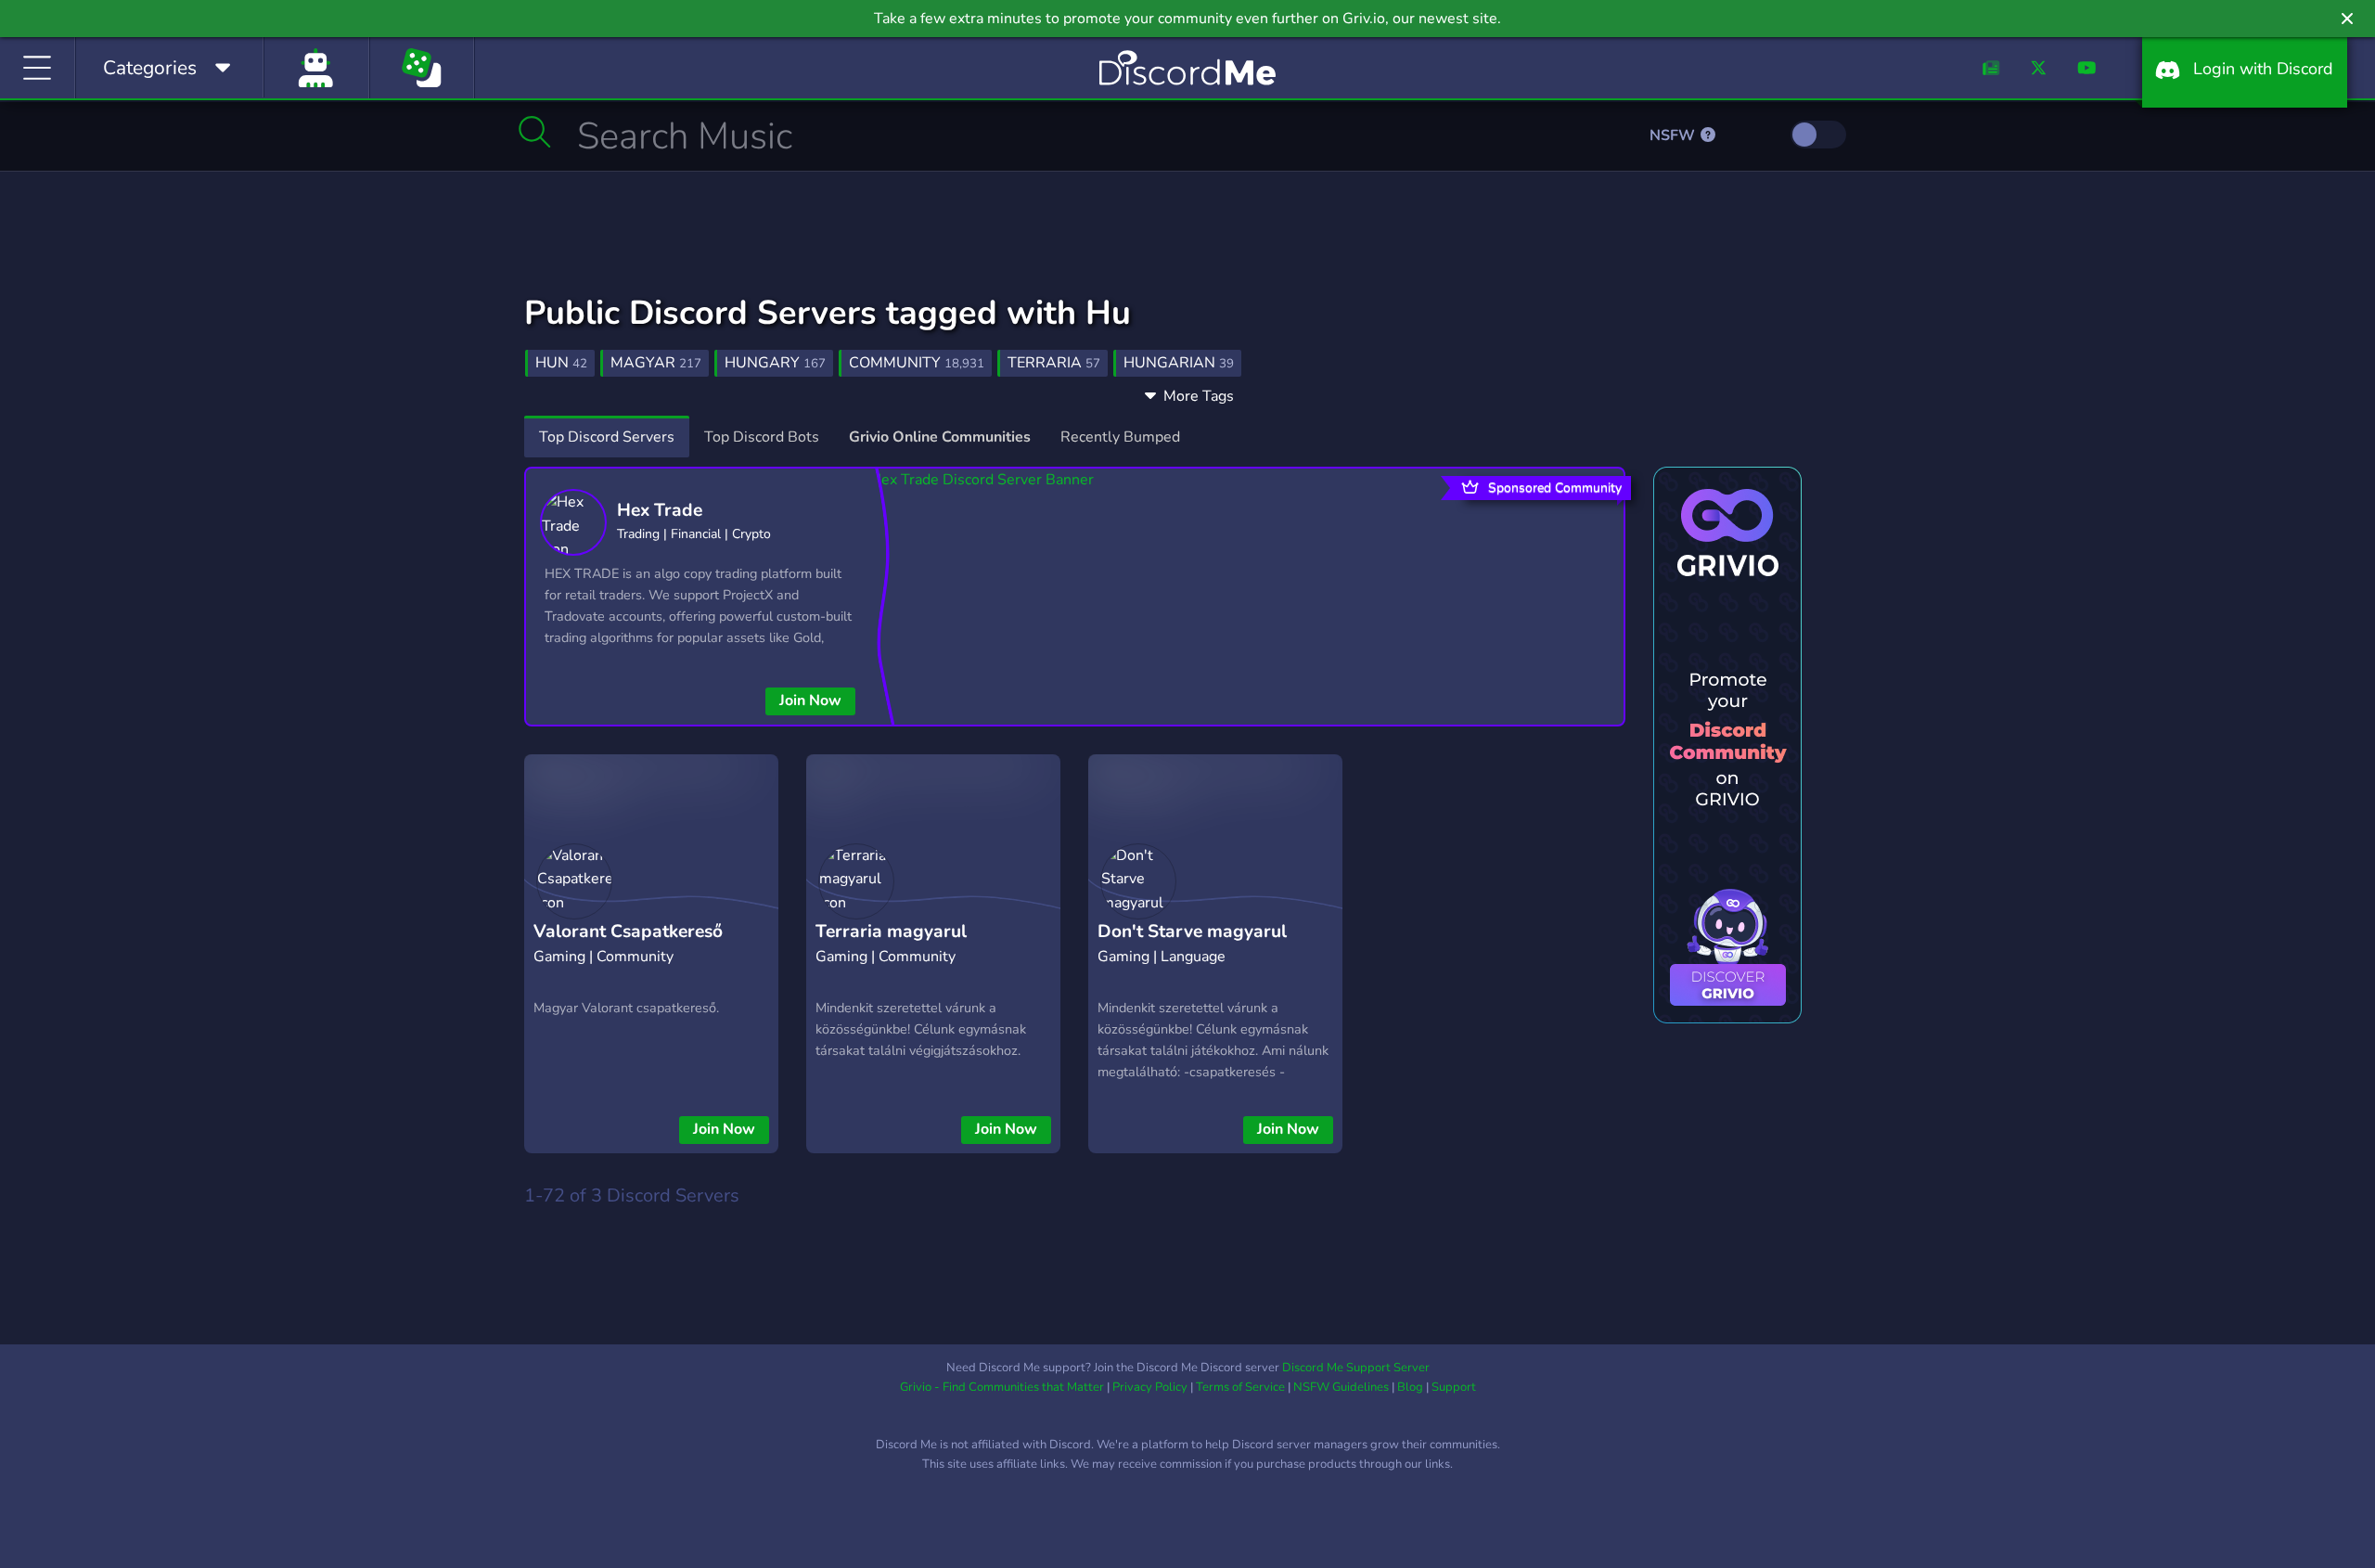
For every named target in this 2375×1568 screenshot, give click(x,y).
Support (1454, 1387)
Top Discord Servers (607, 437)
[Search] (535, 132)
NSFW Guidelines (1341, 1387)
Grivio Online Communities (940, 437)
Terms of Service (1240, 1387)
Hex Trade (660, 510)
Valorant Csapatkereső (628, 932)
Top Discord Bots (762, 437)
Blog (1410, 1387)
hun (561, 363)
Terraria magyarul (891, 932)
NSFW (1674, 135)
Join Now (810, 700)
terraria (1054, 363)
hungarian (1179, 363)
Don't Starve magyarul (1192, 932)
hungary (775, 363)
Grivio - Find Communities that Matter (1002, 1387)
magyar (656, 363)
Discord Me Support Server (1356, 1368)
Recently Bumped (1120, 437)
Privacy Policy (1150, 1387)
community (917, 363)
